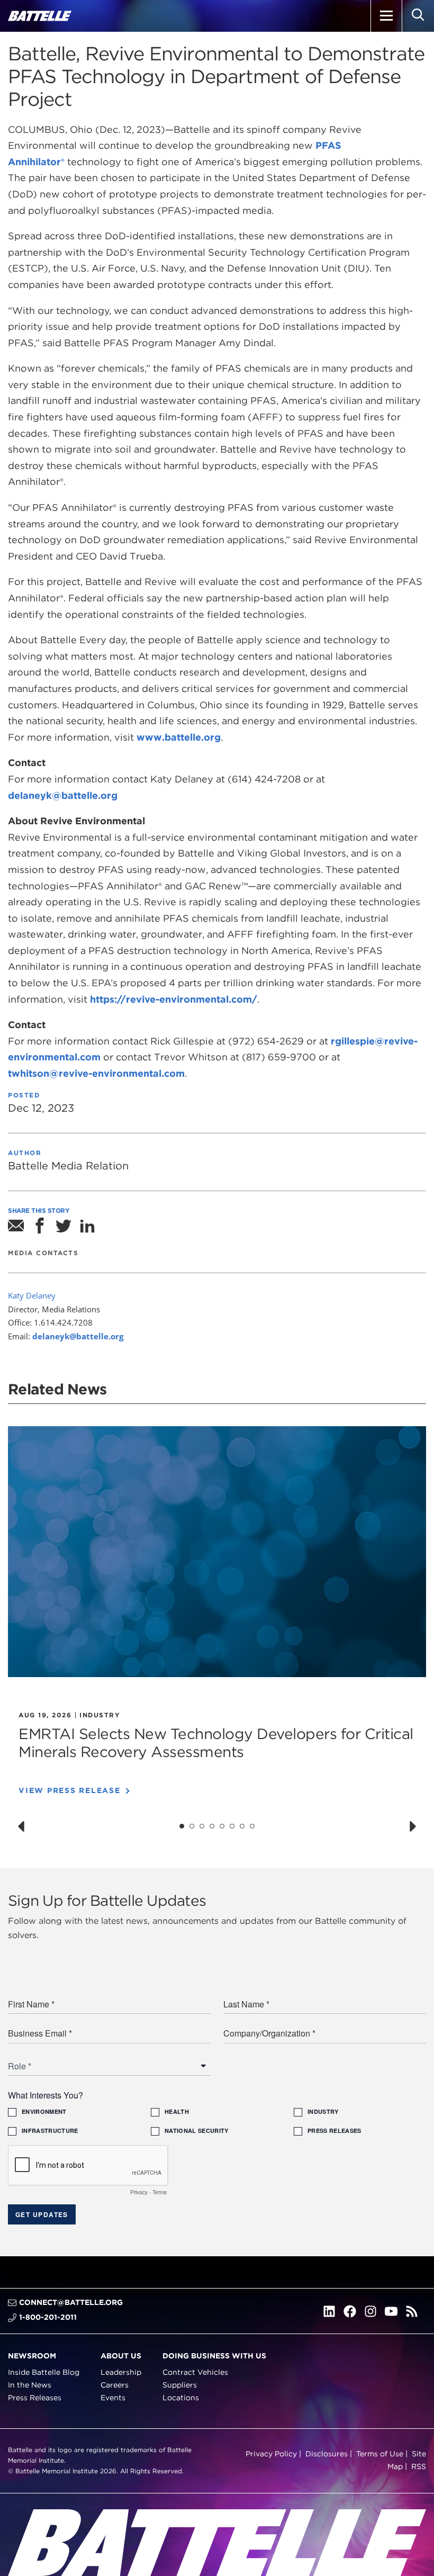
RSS (419, 2466)
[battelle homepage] (40, 16)
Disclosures (327, 2454)
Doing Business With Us (214, 2356)
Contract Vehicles (195, 2372)
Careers (115, 2385)
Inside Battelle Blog (44, 2372)
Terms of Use (380, 2454)
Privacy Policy (271, 2454)
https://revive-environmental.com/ (174, 999)
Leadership (121, 2372)
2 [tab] (192, 1826)
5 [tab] (222, 1826)
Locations (181, 2397)
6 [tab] (232, 1826)
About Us (121, 2356)
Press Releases (35, 2397)
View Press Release (70, 1790)
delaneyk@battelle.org (63, 795)
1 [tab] (182, 1826)
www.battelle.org (179, 737)
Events (113, 2397)
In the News (30, 2385)
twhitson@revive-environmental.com (96, 1073)
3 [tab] (202, 1826)
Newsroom (32, 2356)
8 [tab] (252, 1826)
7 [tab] (242, 1826)
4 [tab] (212, 1826)
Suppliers (180, 2385)
